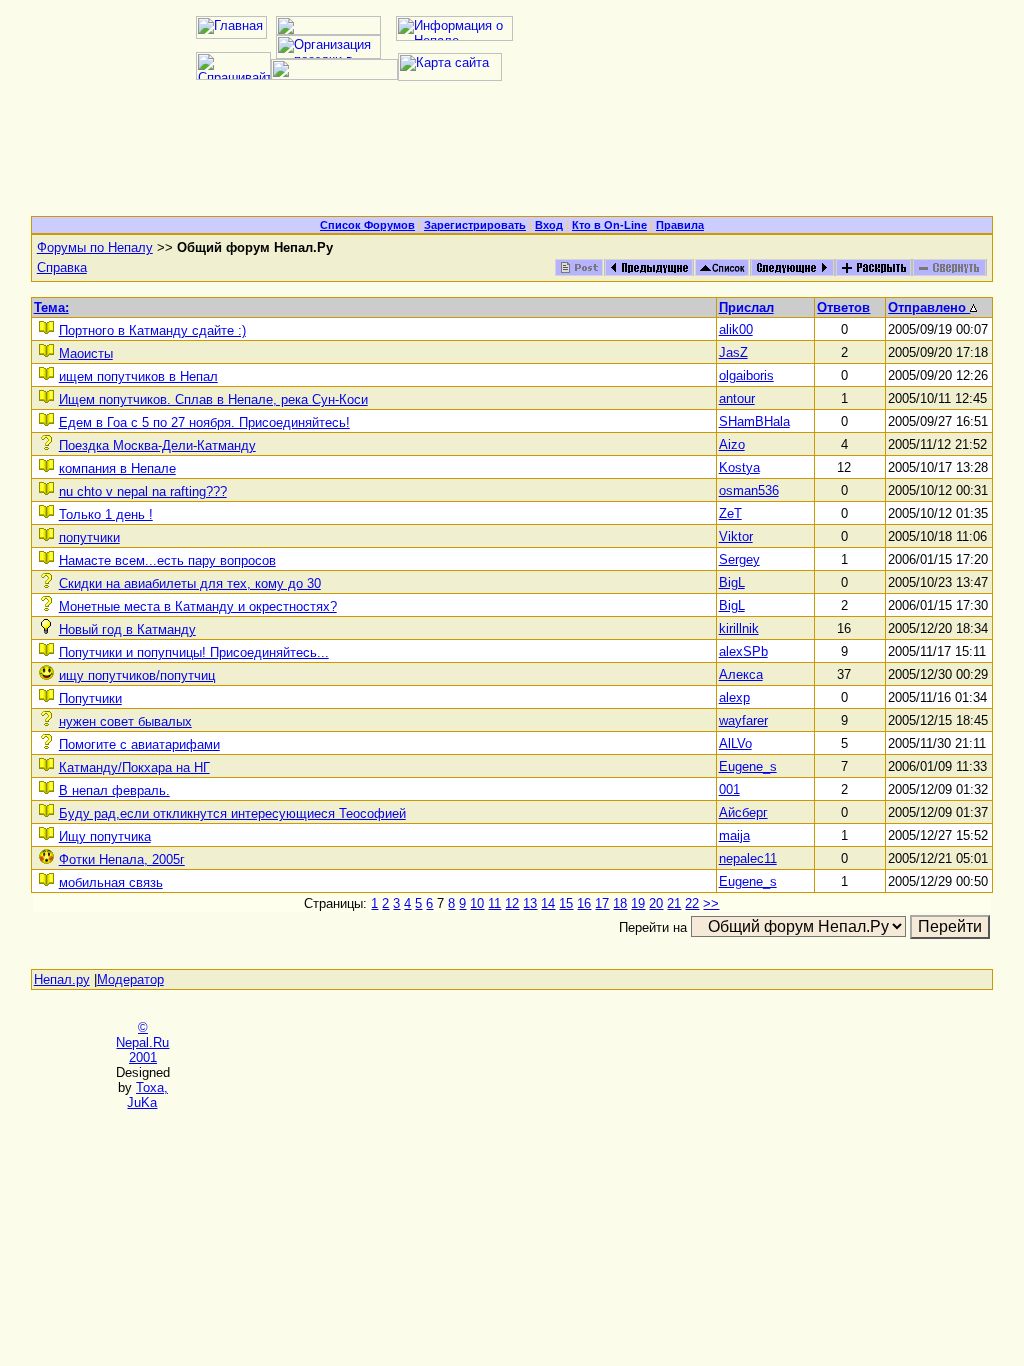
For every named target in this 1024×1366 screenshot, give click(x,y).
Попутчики (90, 698)
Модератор (130, 979)
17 (602, 903)
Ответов (843, 307)
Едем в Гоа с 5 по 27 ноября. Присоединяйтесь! (204, 422)
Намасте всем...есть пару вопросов (167, 560)
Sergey (739, 559)
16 (584, 903)
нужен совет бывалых (125, 721)
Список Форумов (367, 225)
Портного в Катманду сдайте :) (152, 330)
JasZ (733, 352)
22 (692, 903)
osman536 (749, 490)
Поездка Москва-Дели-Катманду (157, 445)
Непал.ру (62, 979)
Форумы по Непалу (95, 247)
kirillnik (739, 628)
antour (737, 398)
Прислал (746, 307)
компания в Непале (117, 468)
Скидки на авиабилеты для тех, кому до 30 (190, 583)
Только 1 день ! (106, 514)
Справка (62, 267)
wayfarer (743, 720)
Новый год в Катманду (127, 629)
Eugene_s (748, 766)
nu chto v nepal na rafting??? (143, 491)
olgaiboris (746, 375)
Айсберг (743, 812)
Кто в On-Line (609, 225)
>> (711, 903)
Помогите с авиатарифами (139, 744)
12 (512, 903)
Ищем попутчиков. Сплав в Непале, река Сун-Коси (213, 399)
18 (620, 903)
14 (548, 903)
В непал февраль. (114, 790)
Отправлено (929, 307)
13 (530, 903)
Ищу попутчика (105, 836)
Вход (549, 225)
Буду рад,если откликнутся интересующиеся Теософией (232, 813)
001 (729, 789)
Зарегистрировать (475, 225)
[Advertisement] (512, 156)
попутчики (89, 537)
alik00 (736, 329)
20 (656, 903)
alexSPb (743, 651)
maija (734, 835)
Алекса (741, 674)
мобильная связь (111, 882)
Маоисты (86, 353)
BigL (732, 582)
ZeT (730, 513)
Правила (680, 225)
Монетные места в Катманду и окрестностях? (198, 606)
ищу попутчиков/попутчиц (137, 675)
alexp (734, 697)
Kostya (739, 467)
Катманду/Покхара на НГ (134, 767)
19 (638, 903)
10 (477, 903)
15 (566, 903)
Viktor (736, 536)
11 (494, 903)
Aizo (732, 444)
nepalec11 (748, 858)
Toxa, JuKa (147, 1095)
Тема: (51, 307)
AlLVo (735, 743)
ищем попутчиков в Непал (138, 376)
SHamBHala (754, 421)
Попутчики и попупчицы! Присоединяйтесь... (194, 652)
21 (674, 903)
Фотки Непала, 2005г (122, 859)
